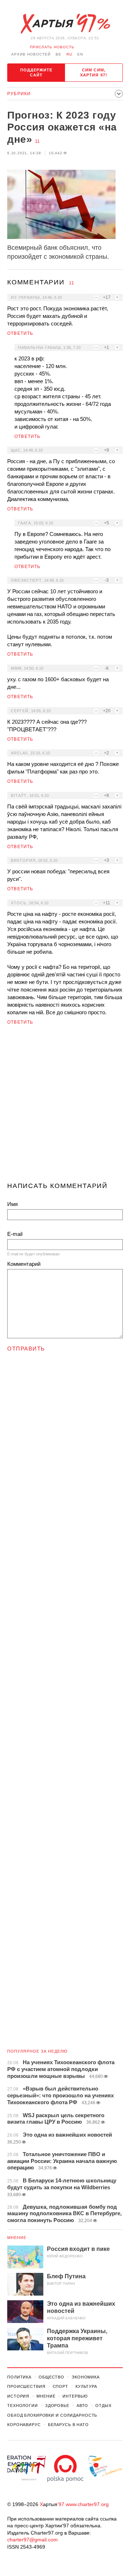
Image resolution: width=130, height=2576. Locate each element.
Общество (51, 2377)
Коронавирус (24, 2425)
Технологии (23, 2406)
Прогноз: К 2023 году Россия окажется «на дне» (62, 127)
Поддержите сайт (36, 72)
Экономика (86, 2377)
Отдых (103, 2406)
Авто (83, 2406)
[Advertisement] (65, 1107)
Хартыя (65, 24)
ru (69, 54)
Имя (12, 1204)
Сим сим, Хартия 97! (94, 72)
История (18, 2396)
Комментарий (24, 1264)
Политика (19, 2377)
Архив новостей (31, 54)
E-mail (15, 1234)
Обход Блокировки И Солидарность (52, 2415)
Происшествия (26, 2386)
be (58, 54)
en (80, 54)
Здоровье (57, 2406)
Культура (86, 2386)
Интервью (75, 2396)
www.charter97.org (87, 2504)
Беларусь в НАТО (68, 2425)
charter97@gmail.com (32, 2540)
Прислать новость (52, 47)
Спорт (60, 2386)
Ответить (20, 333)
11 (37, 141)
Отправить (26, 1349)
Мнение (17, 2238)
